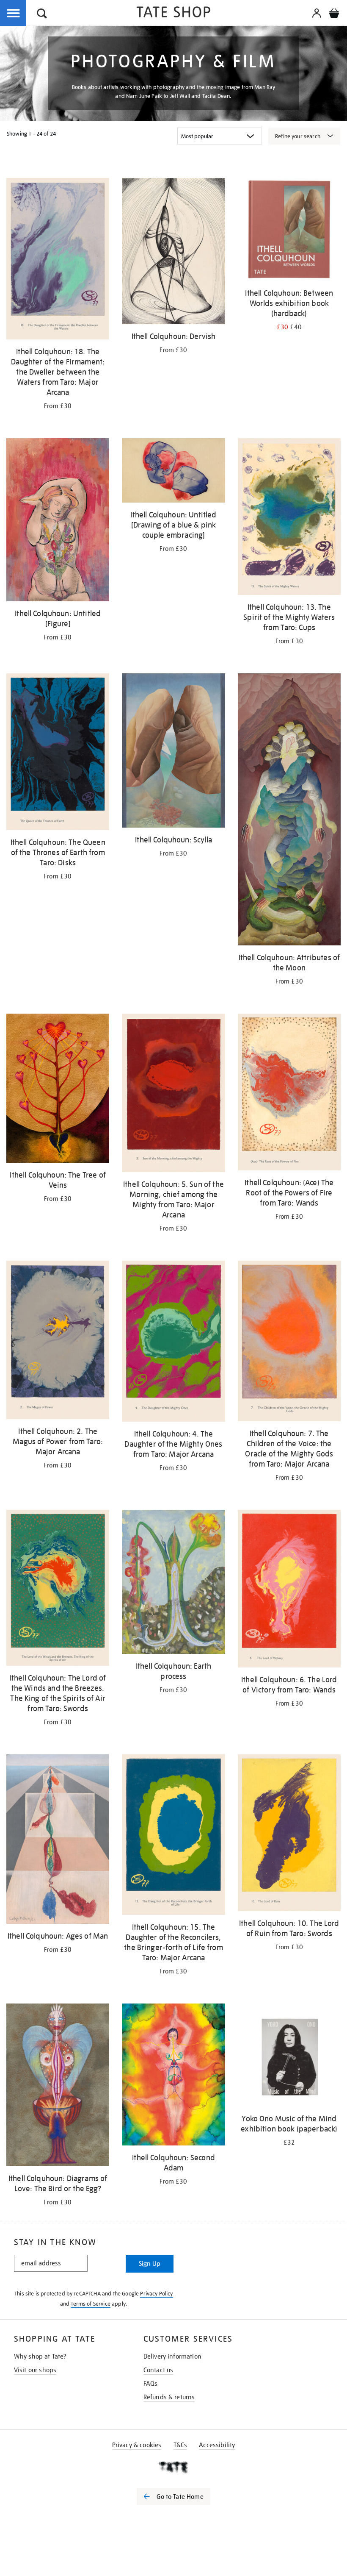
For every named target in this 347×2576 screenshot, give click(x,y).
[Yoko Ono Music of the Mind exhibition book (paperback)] (289, 2056)
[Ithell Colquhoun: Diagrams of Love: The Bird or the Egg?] (58, 2086)
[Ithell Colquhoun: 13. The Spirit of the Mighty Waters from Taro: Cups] (289, 518)
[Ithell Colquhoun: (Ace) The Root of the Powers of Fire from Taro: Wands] (289, 1093)
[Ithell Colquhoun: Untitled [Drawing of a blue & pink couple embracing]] (173, 472)
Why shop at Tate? (40, 2356)
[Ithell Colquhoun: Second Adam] (173, 2076)
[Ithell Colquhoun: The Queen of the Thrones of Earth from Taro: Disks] (58, 753)
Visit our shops (35, 2370)
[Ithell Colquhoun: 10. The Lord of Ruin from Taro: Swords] (289, 1834)
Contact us (158, 2370)
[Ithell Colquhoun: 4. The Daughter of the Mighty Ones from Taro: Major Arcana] (173, 1343)
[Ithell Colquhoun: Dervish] (173, 253)
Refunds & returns (169, 2397)
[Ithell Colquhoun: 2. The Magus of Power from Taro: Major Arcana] (58, 1341)
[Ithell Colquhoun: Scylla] (173, 752)
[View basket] (334, 14)
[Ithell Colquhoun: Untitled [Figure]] (58, 521)
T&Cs (180, 2445)
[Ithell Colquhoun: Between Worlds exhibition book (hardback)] (289, 231)
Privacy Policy (156, 2294)
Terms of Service (91, 2304)
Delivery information (172, 2356)
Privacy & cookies (137, 2445)
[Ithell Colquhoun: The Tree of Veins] (58, 1090)
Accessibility (217, 2445)
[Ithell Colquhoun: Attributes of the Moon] (289, 811)
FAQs (151, 2384)
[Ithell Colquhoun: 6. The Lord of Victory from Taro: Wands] (289, 1590)
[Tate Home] (173, 2467)
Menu (14, 14)
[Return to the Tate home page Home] (173, 13)
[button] (42, 15)
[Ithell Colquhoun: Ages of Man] (58, 1841)
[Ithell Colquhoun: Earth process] (173, 1583)
